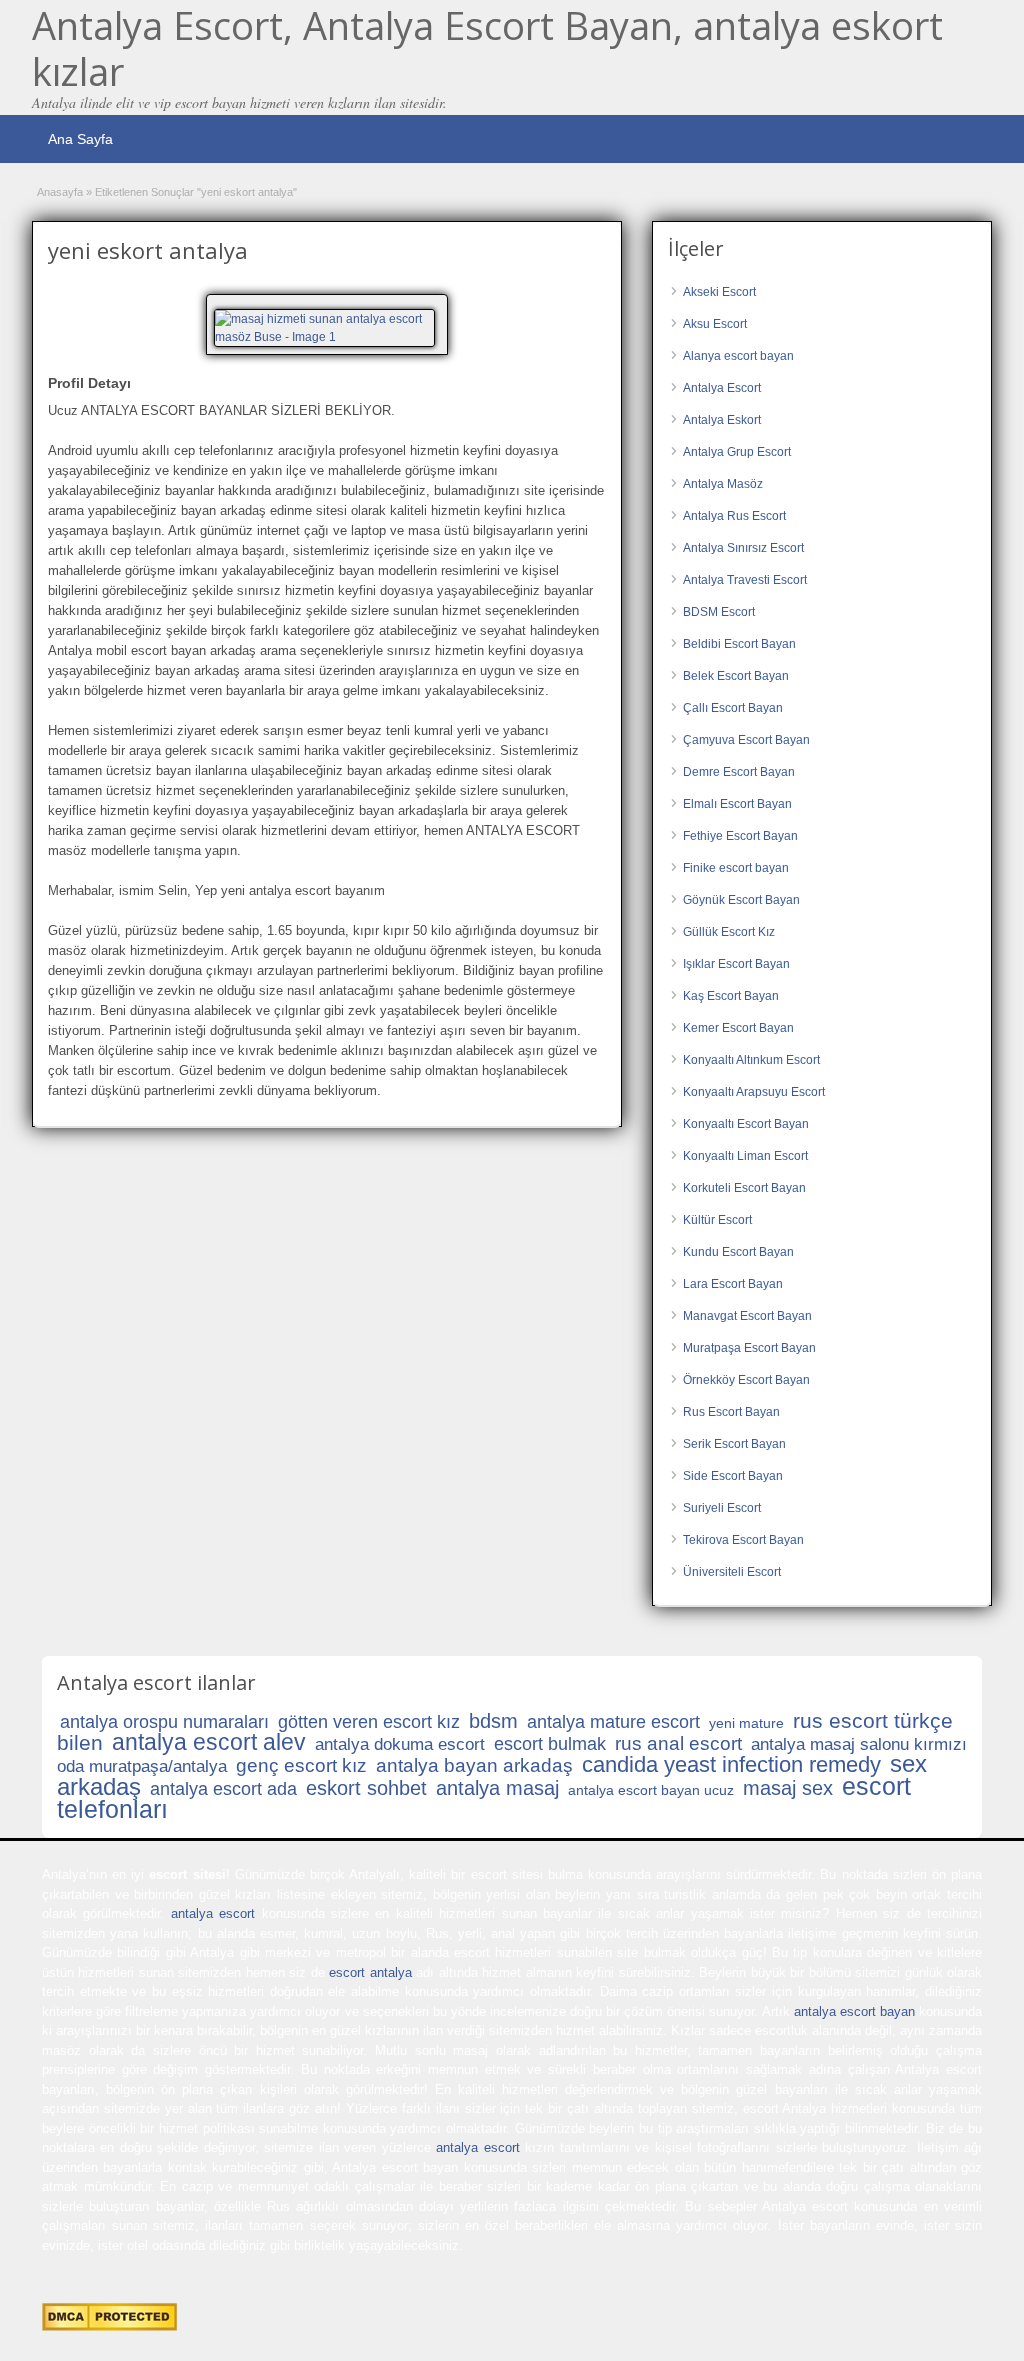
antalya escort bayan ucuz (651, 1790)
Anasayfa (60, 192)
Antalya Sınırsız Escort (743, 548)
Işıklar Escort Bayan (736, 964)
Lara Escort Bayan (733, 1284)
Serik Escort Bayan (734, 1444)
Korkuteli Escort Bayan (744, 1188)
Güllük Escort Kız (729, 932)
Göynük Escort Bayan (741, 900)
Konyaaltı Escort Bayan (746, 1124)
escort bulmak (550, 1744)
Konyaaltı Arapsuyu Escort (754, 1092)
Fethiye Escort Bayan (740, 836)
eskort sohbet (366, 1788)
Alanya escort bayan (738, 356)
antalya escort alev (209, 1742)
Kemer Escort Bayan (738, 1028)
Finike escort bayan (736, 868)
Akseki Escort (719, 292)
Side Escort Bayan (733, 1476)
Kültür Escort (717, 1220)
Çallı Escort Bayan (733, 708)
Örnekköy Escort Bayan (746, 1380)
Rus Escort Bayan (731, 1412)
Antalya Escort (722, 388)
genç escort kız (301, 1765)
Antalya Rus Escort (734, 516)
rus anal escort (678, 1743)
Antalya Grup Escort (737, 452)
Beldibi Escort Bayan (739, 644)
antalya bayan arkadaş (474, 1765)
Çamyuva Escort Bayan (746, 740)
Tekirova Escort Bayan (743, 1540)
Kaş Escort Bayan (731, 996)
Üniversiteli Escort (732, 1572)
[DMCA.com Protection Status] (109, 2326)
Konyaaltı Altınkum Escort (751, 1060)
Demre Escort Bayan (739, 772)
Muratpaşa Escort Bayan (749, 1348)
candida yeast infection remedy (731, 1764)
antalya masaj (497, 1788)
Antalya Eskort (722, 420)
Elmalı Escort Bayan (737, 804)
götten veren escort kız (369, 1722)
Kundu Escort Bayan (738, 1252)
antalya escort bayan (854, 2011)
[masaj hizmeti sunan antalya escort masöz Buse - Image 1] (327, 327)
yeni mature (746, 1723)
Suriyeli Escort (722, 1508)
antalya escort (213, 1913)
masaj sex (788, 1788)
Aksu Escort (715, 324)
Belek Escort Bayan (736, 676)
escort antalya (370, 1972)
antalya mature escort (613, 1722)
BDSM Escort (719, 612)
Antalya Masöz (723, 484)
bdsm (493, 1721)
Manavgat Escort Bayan (747, 1316)
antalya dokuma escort (400, 1744)
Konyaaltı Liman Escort (745, 1156)
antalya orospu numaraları (164, 1722)
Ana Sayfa (80, 139)
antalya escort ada (223, 1789)
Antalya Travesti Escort (745, 580)
